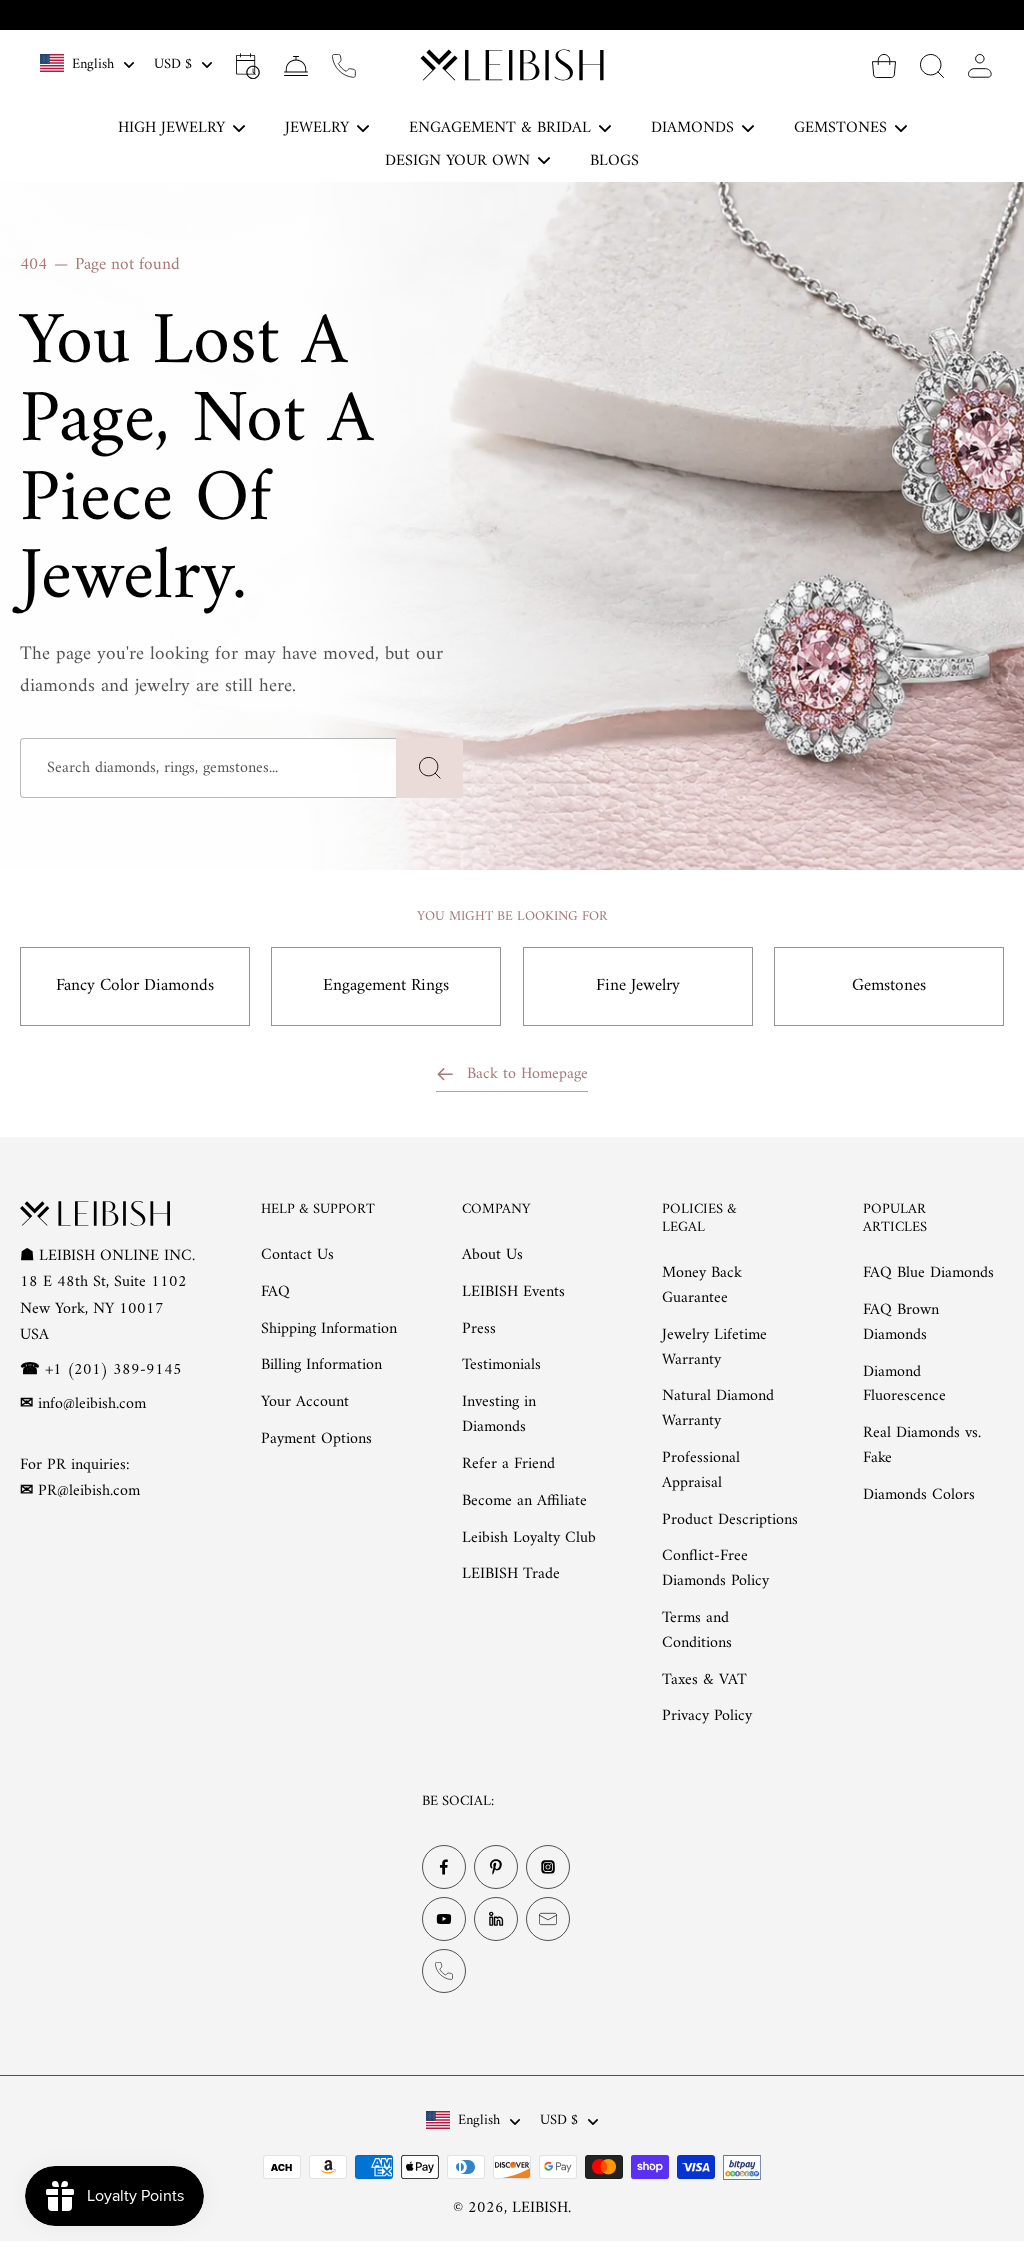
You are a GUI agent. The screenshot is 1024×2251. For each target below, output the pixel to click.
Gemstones (889, 986)
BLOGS (614, 161)
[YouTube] (444, 1920)
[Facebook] (444, 1868)
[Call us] (344, 65)
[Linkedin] (496, 1920)
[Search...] (932, 65)
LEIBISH (540, 2208)
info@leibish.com (92, 1404)
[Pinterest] (496, 1868)
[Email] (548, 1920)
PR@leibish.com (89, 1492)
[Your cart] (884, 65)
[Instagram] (548, 1868)
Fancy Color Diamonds (135, 986)
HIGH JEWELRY (171, 128)
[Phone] (444, 1972)
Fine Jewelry (638, 986)
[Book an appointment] (248, 65)
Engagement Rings (386, 986)
